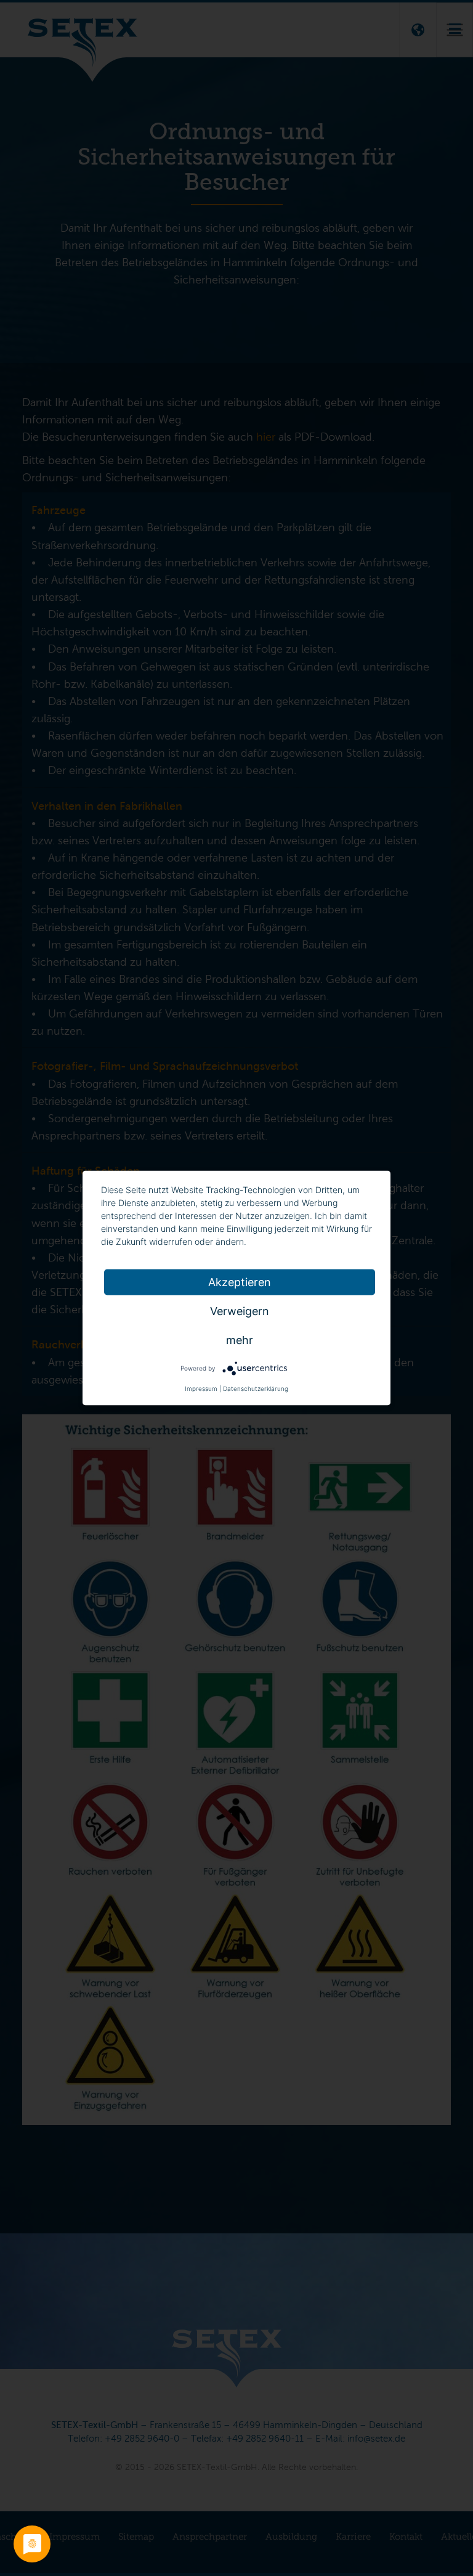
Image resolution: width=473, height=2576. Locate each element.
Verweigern (240, 1311)
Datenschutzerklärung (256, 1388)
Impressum (201, 1388)
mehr (240, 1340)
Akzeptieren (240, 1282)
